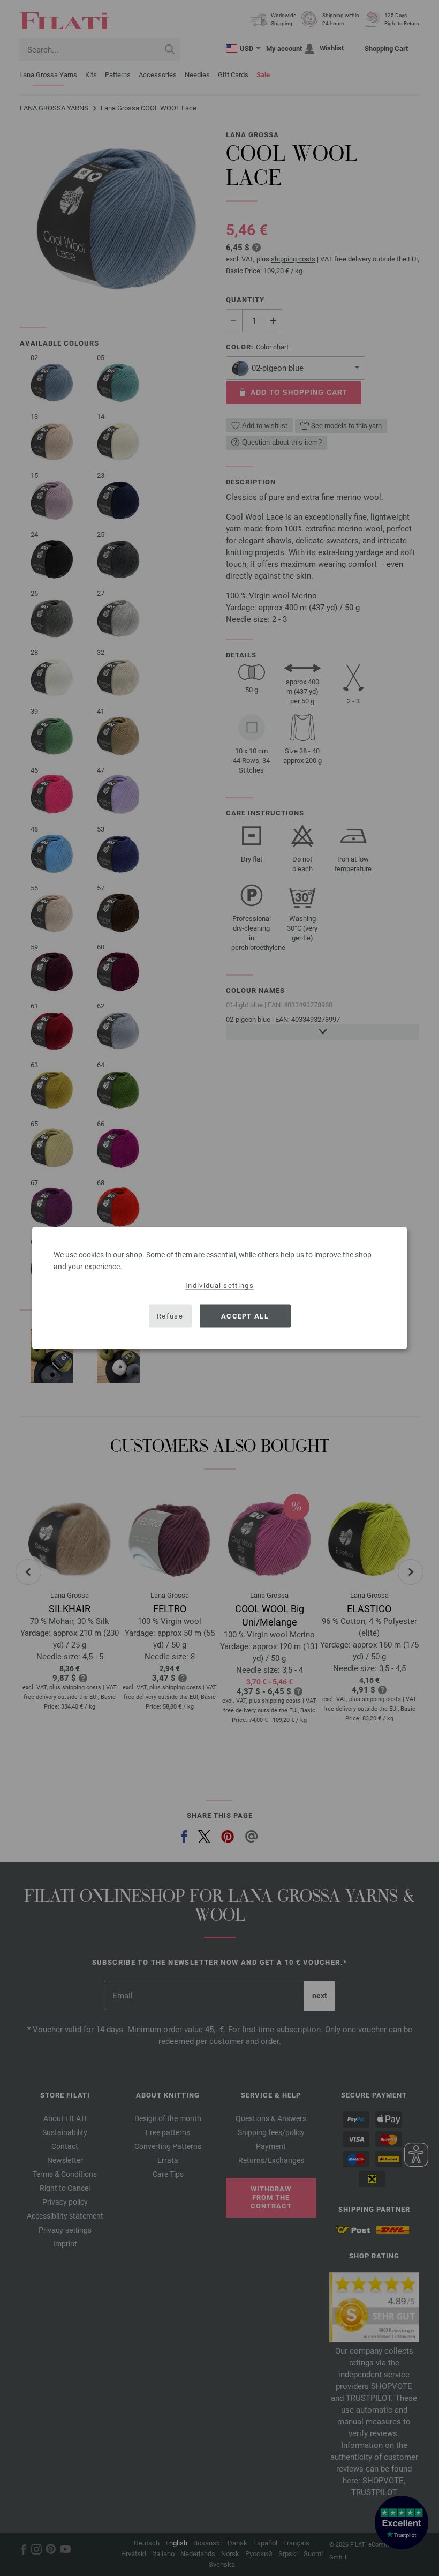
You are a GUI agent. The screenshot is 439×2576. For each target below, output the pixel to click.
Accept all (245, 1316)
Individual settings (219, 1286)
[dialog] (219, 1288)
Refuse (170, 1316)
